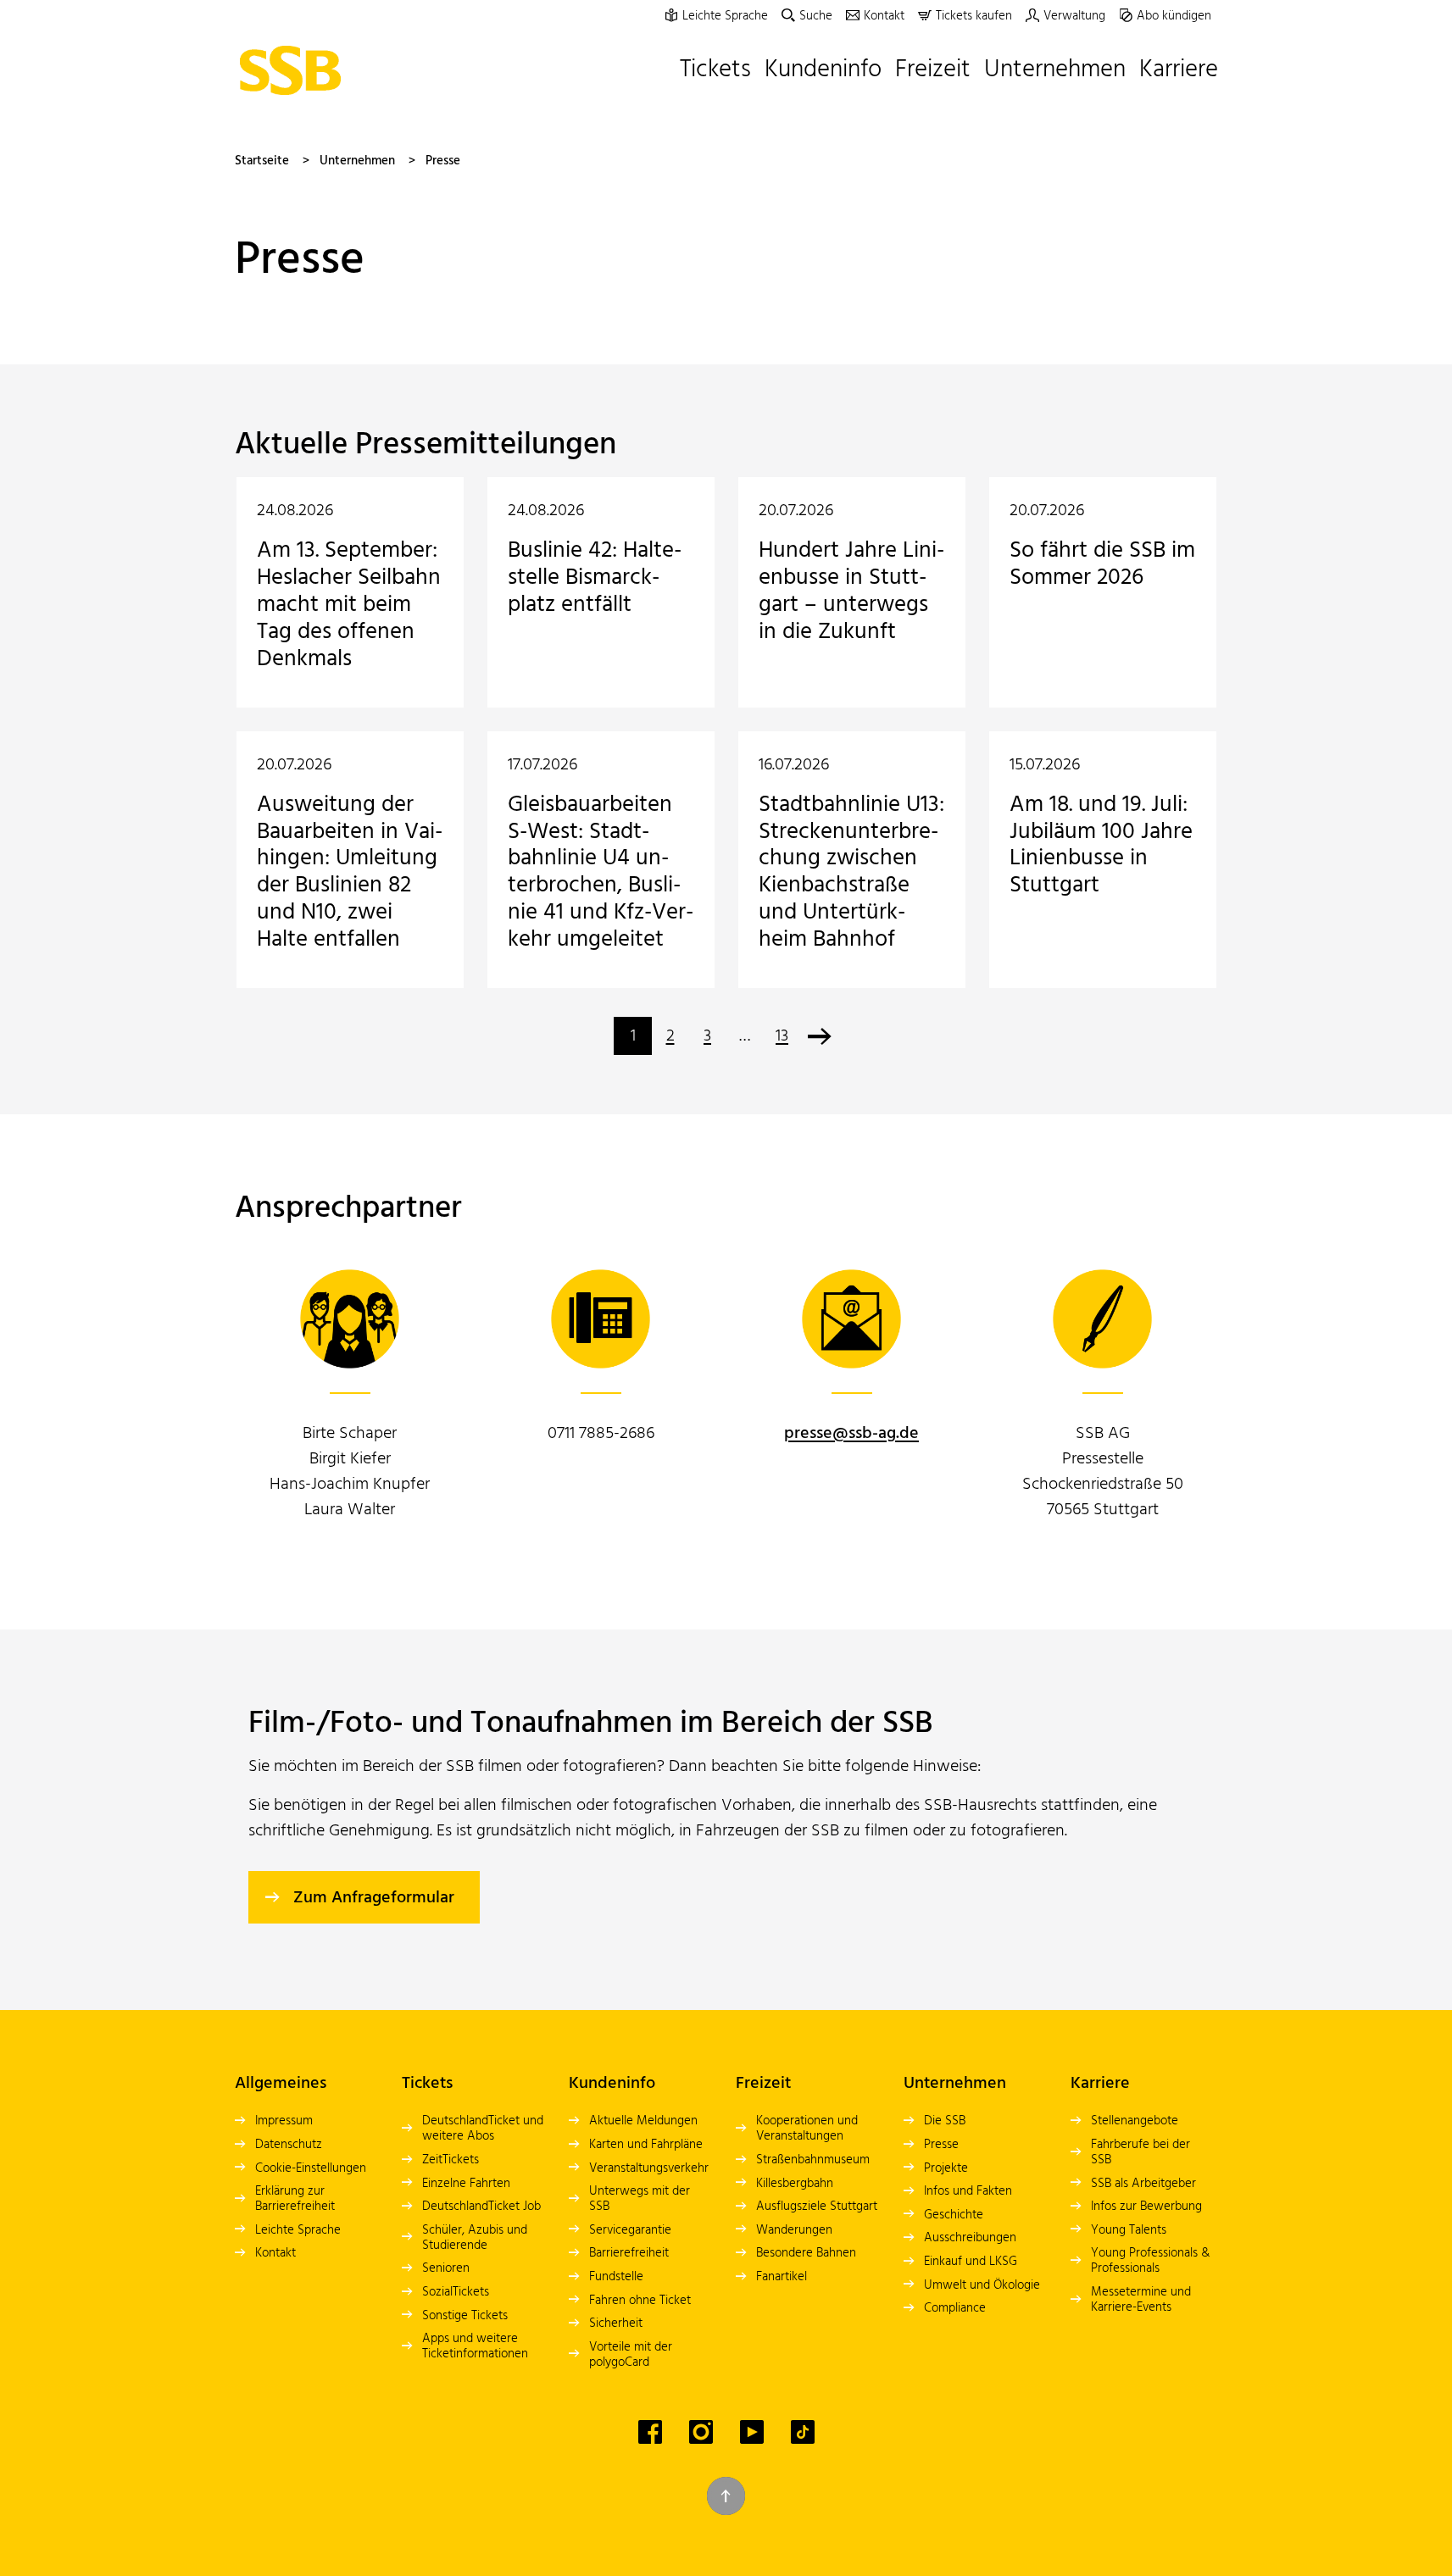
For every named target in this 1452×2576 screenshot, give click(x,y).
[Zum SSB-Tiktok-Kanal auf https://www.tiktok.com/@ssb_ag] (803, 2432)
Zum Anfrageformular (374, 1898)
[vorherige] (819, 1036)
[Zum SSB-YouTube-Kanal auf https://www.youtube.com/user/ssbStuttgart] (752, 2432)
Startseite (262, 161)
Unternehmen (357, 161)
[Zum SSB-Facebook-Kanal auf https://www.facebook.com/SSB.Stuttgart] (650, 2432)
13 (782, 1036)
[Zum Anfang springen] (726, 2496)
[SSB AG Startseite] (295, 70)
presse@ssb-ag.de (851, 1434)
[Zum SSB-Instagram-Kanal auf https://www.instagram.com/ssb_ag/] (701, 2432)
